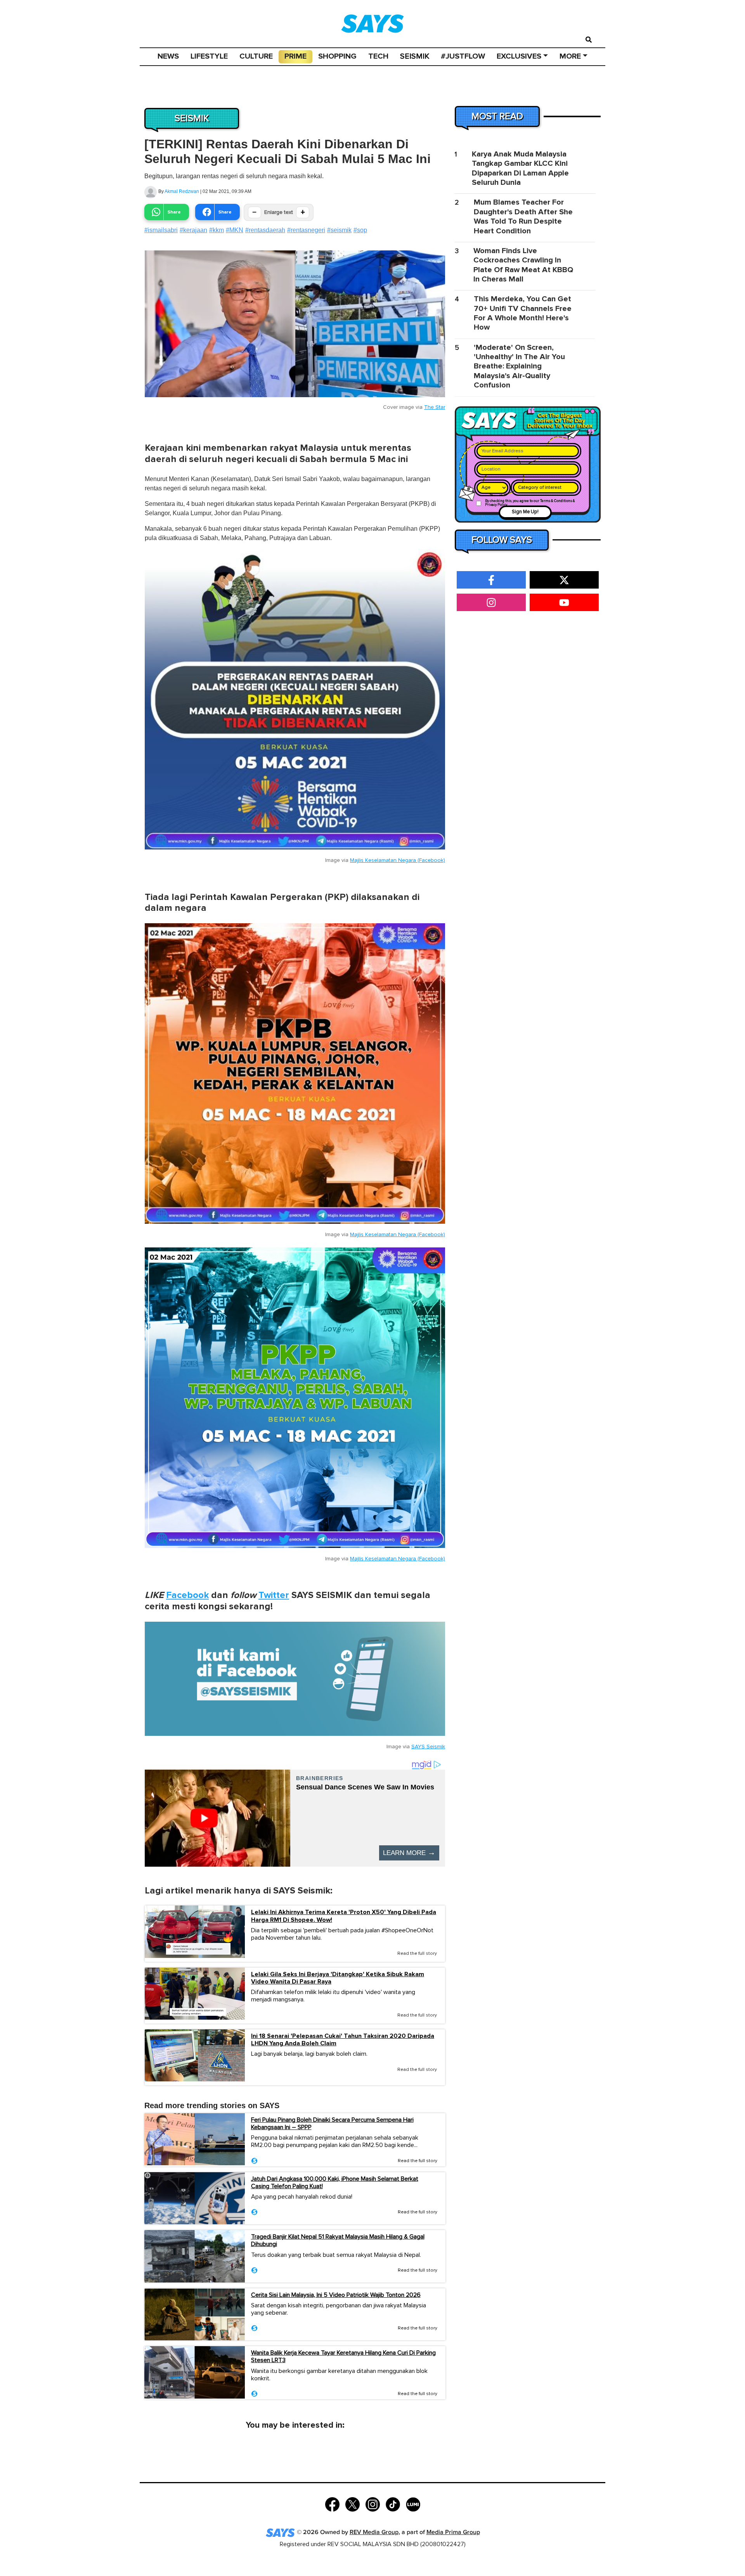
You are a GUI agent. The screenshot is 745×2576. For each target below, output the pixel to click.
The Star (435, 407)
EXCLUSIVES (519, 56)
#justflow (463, 56)
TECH (378, 56)
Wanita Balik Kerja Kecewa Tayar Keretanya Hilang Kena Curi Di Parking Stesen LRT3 (343, 2356)
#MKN (235, 230)
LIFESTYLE (209, 56)
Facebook (187, 1595)
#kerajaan (193, 230)
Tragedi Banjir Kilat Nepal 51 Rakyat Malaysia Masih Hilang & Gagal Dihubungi (338, 2240)
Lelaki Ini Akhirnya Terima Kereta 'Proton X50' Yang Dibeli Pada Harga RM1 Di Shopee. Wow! (344, 1916)
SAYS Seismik (428, 1747)
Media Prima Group (453, 2532)
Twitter (274, 1595)
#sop (360, 230)
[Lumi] (413, 2504)
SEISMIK (415, 56)
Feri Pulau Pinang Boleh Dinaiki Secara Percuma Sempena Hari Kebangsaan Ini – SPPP (332, 2124)
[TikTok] (393, 2504)
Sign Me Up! (525, 512)
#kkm (217, 230)
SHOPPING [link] (337, 56)
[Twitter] (353, 2504)
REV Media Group (374, 2532)
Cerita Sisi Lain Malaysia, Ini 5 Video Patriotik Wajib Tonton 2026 (336, 2295)
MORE (570, 56)
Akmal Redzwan (182, 191)
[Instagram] (373, 2504)
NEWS (168, 56)
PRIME (295, 56)
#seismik (339, 230)
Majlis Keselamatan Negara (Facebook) (398, 860)
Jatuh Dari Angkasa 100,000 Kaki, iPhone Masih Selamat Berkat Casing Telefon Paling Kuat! (335, 2183)
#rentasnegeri (306, 230)
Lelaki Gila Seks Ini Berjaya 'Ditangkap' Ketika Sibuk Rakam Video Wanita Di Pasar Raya (338, 1978)
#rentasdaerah (265, 230)
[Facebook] (332, 2504)
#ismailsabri (161, 230)
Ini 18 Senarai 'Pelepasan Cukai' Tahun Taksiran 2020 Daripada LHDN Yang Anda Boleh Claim (343, 2040)
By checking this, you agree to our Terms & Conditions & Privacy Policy (530, 503)
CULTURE (256, 56)
